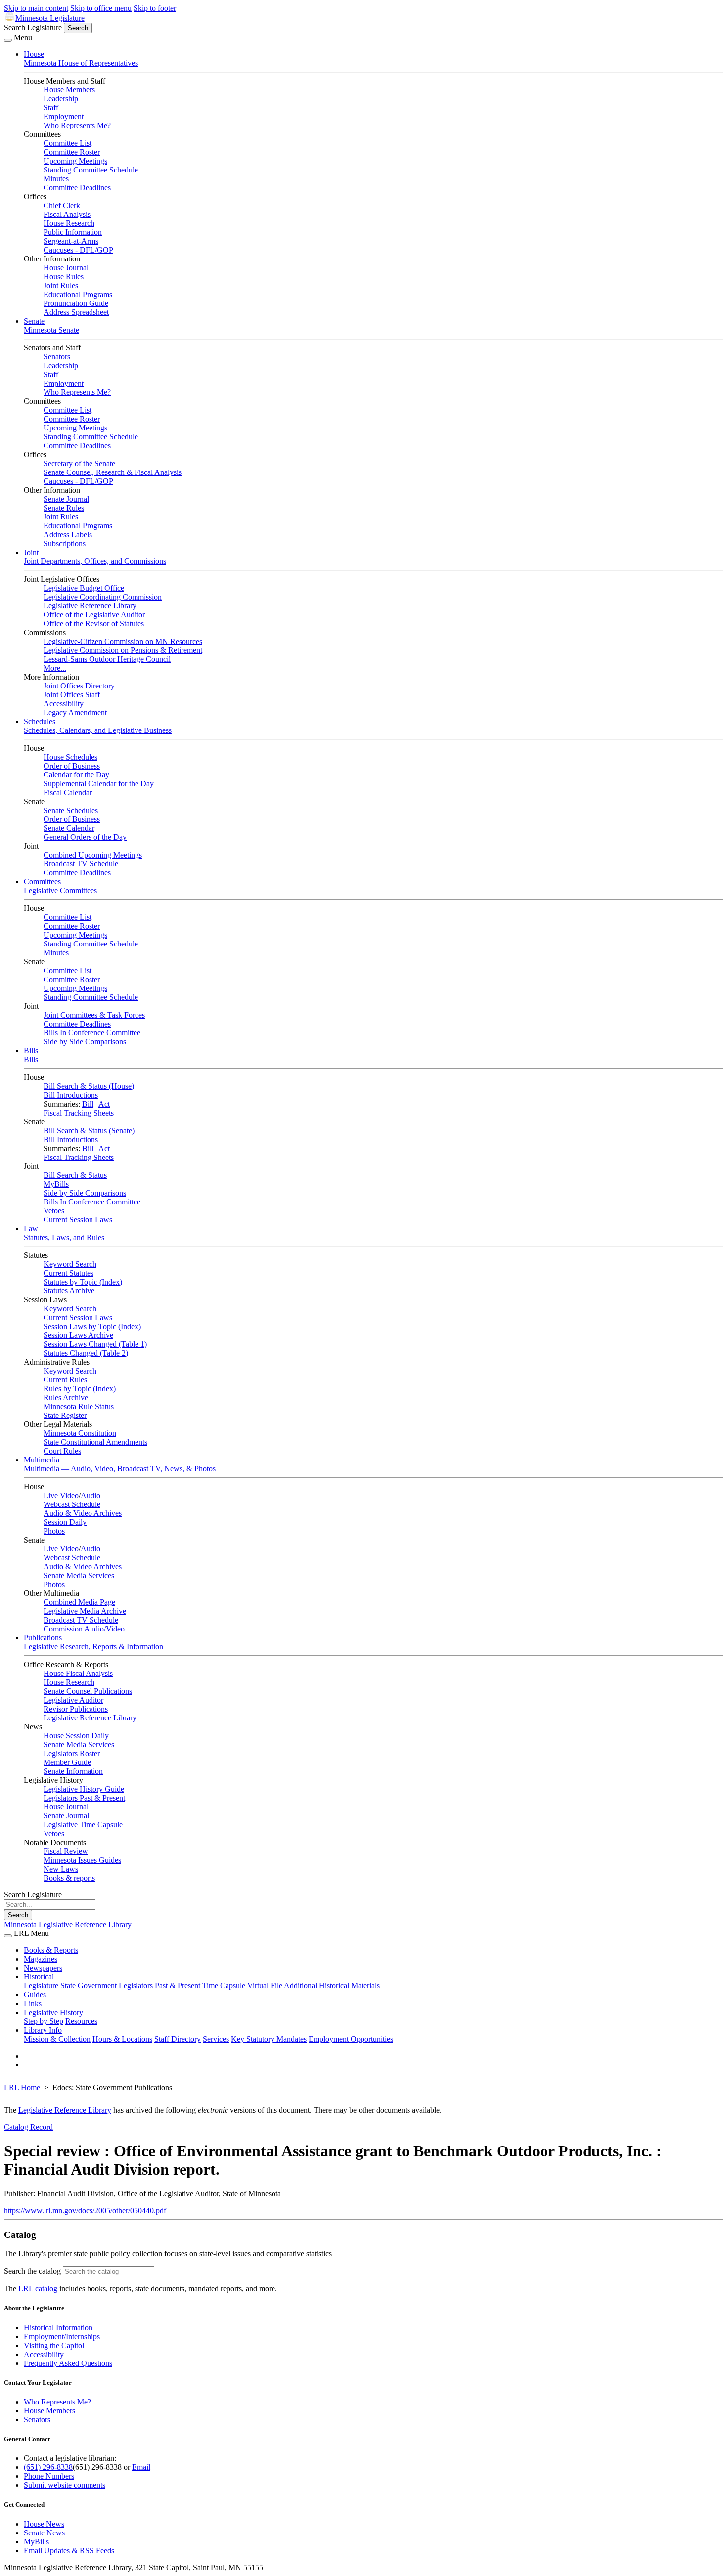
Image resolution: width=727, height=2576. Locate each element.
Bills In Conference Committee (92, 1033)
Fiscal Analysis (67, 214)
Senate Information (73, 1771)
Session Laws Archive (78, 1335)
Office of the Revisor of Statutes (94, 623)
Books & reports (69, 1878)
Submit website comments (65, 2485)
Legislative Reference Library (90, 606)
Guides (35, 1995)
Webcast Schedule (72, 1504)
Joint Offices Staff (72, 695)
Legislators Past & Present (84, 1798)
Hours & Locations (122, 2039)
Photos (54, 1531)
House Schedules (70, 757)
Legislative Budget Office (84, 588)
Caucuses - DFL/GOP (78, 250)
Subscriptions (65, 543)
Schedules (40, 721)
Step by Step (44, 2021)
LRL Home (22, 2087)
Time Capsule (224, 1986)
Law (31, 1228)
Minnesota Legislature (50, 18)
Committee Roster (72, 152)
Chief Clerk (62, 205)
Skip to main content (36, 8)
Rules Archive (66, 1397)
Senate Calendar (69, 828)
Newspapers (43, 1968)
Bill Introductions (71, 1095)
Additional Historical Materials (332, 1986)
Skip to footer (155, 8)
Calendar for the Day (76, 775)
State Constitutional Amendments (95, 1442)
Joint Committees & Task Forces (94, 1015)
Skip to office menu (101, 8)
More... (55, 668)
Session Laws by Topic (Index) (92, 1326)
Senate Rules (64, 508)
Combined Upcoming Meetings (93, 855)
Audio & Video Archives (83, 1513)
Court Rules (62, 1451)
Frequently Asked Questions (68, 2363)
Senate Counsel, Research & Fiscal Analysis (113, 472)
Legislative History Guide (84, 1789)
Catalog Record (28, 2127)
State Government (89, 1986)
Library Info (43, 2030)
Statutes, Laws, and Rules (64, 1237)
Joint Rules (61, 285)
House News (44, 2524)
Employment (64, 116)
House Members (69, 90)
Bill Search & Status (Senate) (89, 1131)
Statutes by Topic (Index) (83, 1282)
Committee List (68, 143)
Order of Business (72, 766)
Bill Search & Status (75, 1175)
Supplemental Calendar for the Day (99, 784)
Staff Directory (178, 2039)
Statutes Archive (69, 1291)
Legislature (41, 1986)
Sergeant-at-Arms (71, 241)
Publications (43, 1638)
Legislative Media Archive (85, 1611)
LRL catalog (38, 2289)
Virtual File (265, 1986)
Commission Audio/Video (84, 1629)
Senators (57, 357)
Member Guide (67, 1762)
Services (216, 2039)
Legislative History (53, 2012)
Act (104, 1104)
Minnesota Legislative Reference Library (68, 1924)
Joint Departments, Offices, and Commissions (95, 561)
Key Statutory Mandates (269, 2039)
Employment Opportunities (351, 2039)
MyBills (56, 1184)
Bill (88, 1104)
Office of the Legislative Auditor (94, 615)
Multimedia (42, 1460)
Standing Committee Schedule (91, 170)
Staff (51, 107)
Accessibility (64, 704)
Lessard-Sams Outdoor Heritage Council (107, 659)
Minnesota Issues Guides (82, 1860)
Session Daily (65, 1522)
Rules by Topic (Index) (80, 1389)
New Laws (61, 1869)
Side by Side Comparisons (85, 1042)
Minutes (56, 179)
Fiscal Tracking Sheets (79, 1113)
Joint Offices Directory (79, 686)
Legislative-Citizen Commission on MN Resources (123, 641)
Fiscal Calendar (68, 793)
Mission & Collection (57, 2039)
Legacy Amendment (75, 712)
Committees (42, 881)
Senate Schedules (71, 810)
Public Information (73, 232)
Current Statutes (68, 1273)
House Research (69, 223)
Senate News (44, 2533)
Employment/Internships (62, 2337)
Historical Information (58, 2328)
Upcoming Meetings (75, 161)
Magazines (41, 1959)
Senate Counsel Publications (88, 1691)
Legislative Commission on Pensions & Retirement (123, 650)
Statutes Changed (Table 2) (86, 1353)
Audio (91, 1495)
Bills (31, 1051)
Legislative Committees (60, 890)
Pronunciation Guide (76, 303)
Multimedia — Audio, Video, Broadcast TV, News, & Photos (120, 1469)
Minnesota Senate (51, 330)
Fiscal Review (66, 1851)
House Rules (64, 277)
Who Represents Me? (77, 125)
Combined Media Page (79, 1602)
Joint (31, 552)
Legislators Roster (72, 1753)
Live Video (61, 1495)
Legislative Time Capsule (83, 1825)
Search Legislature (33, 27)
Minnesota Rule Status (79, 1406)
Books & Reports (51, 1950)
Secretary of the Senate (79, 463)
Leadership (61, 99)
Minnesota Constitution (80, 1433)
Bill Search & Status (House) (89, 1086)
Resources (81, 2021)
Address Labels (68, 535)
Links (33, 2003)
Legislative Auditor (73, 1700)
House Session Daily (76, 1736)
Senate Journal (66, 499)
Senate (34, 321)
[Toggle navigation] (8, 40)
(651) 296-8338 (48, 2467)
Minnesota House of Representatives (81, 63)
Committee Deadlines (77, 188)
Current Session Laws (78, 1220)
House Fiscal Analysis (78, 1673)
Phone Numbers (49, 2476)
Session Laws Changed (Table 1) (95, 1344)
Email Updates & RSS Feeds (69, 2551)
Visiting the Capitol (54, 2345)
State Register (65, 1415)
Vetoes (54, 1211)
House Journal (66, 268)
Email (141, 2467)
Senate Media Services (79, 1575)
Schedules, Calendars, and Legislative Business (98, 730)
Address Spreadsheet (76, 312)
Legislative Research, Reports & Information (93, 1647)
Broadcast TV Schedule (81, 864)
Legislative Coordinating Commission (103, 597)
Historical (39, 1977)
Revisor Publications (76, 1709)
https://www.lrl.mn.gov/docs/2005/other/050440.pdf (85, 2211)
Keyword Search (70, 1264)
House (34, 54)
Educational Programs (78, 294)
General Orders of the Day (85, 837)
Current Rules (65, 1380)
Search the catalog (32, 2271)
